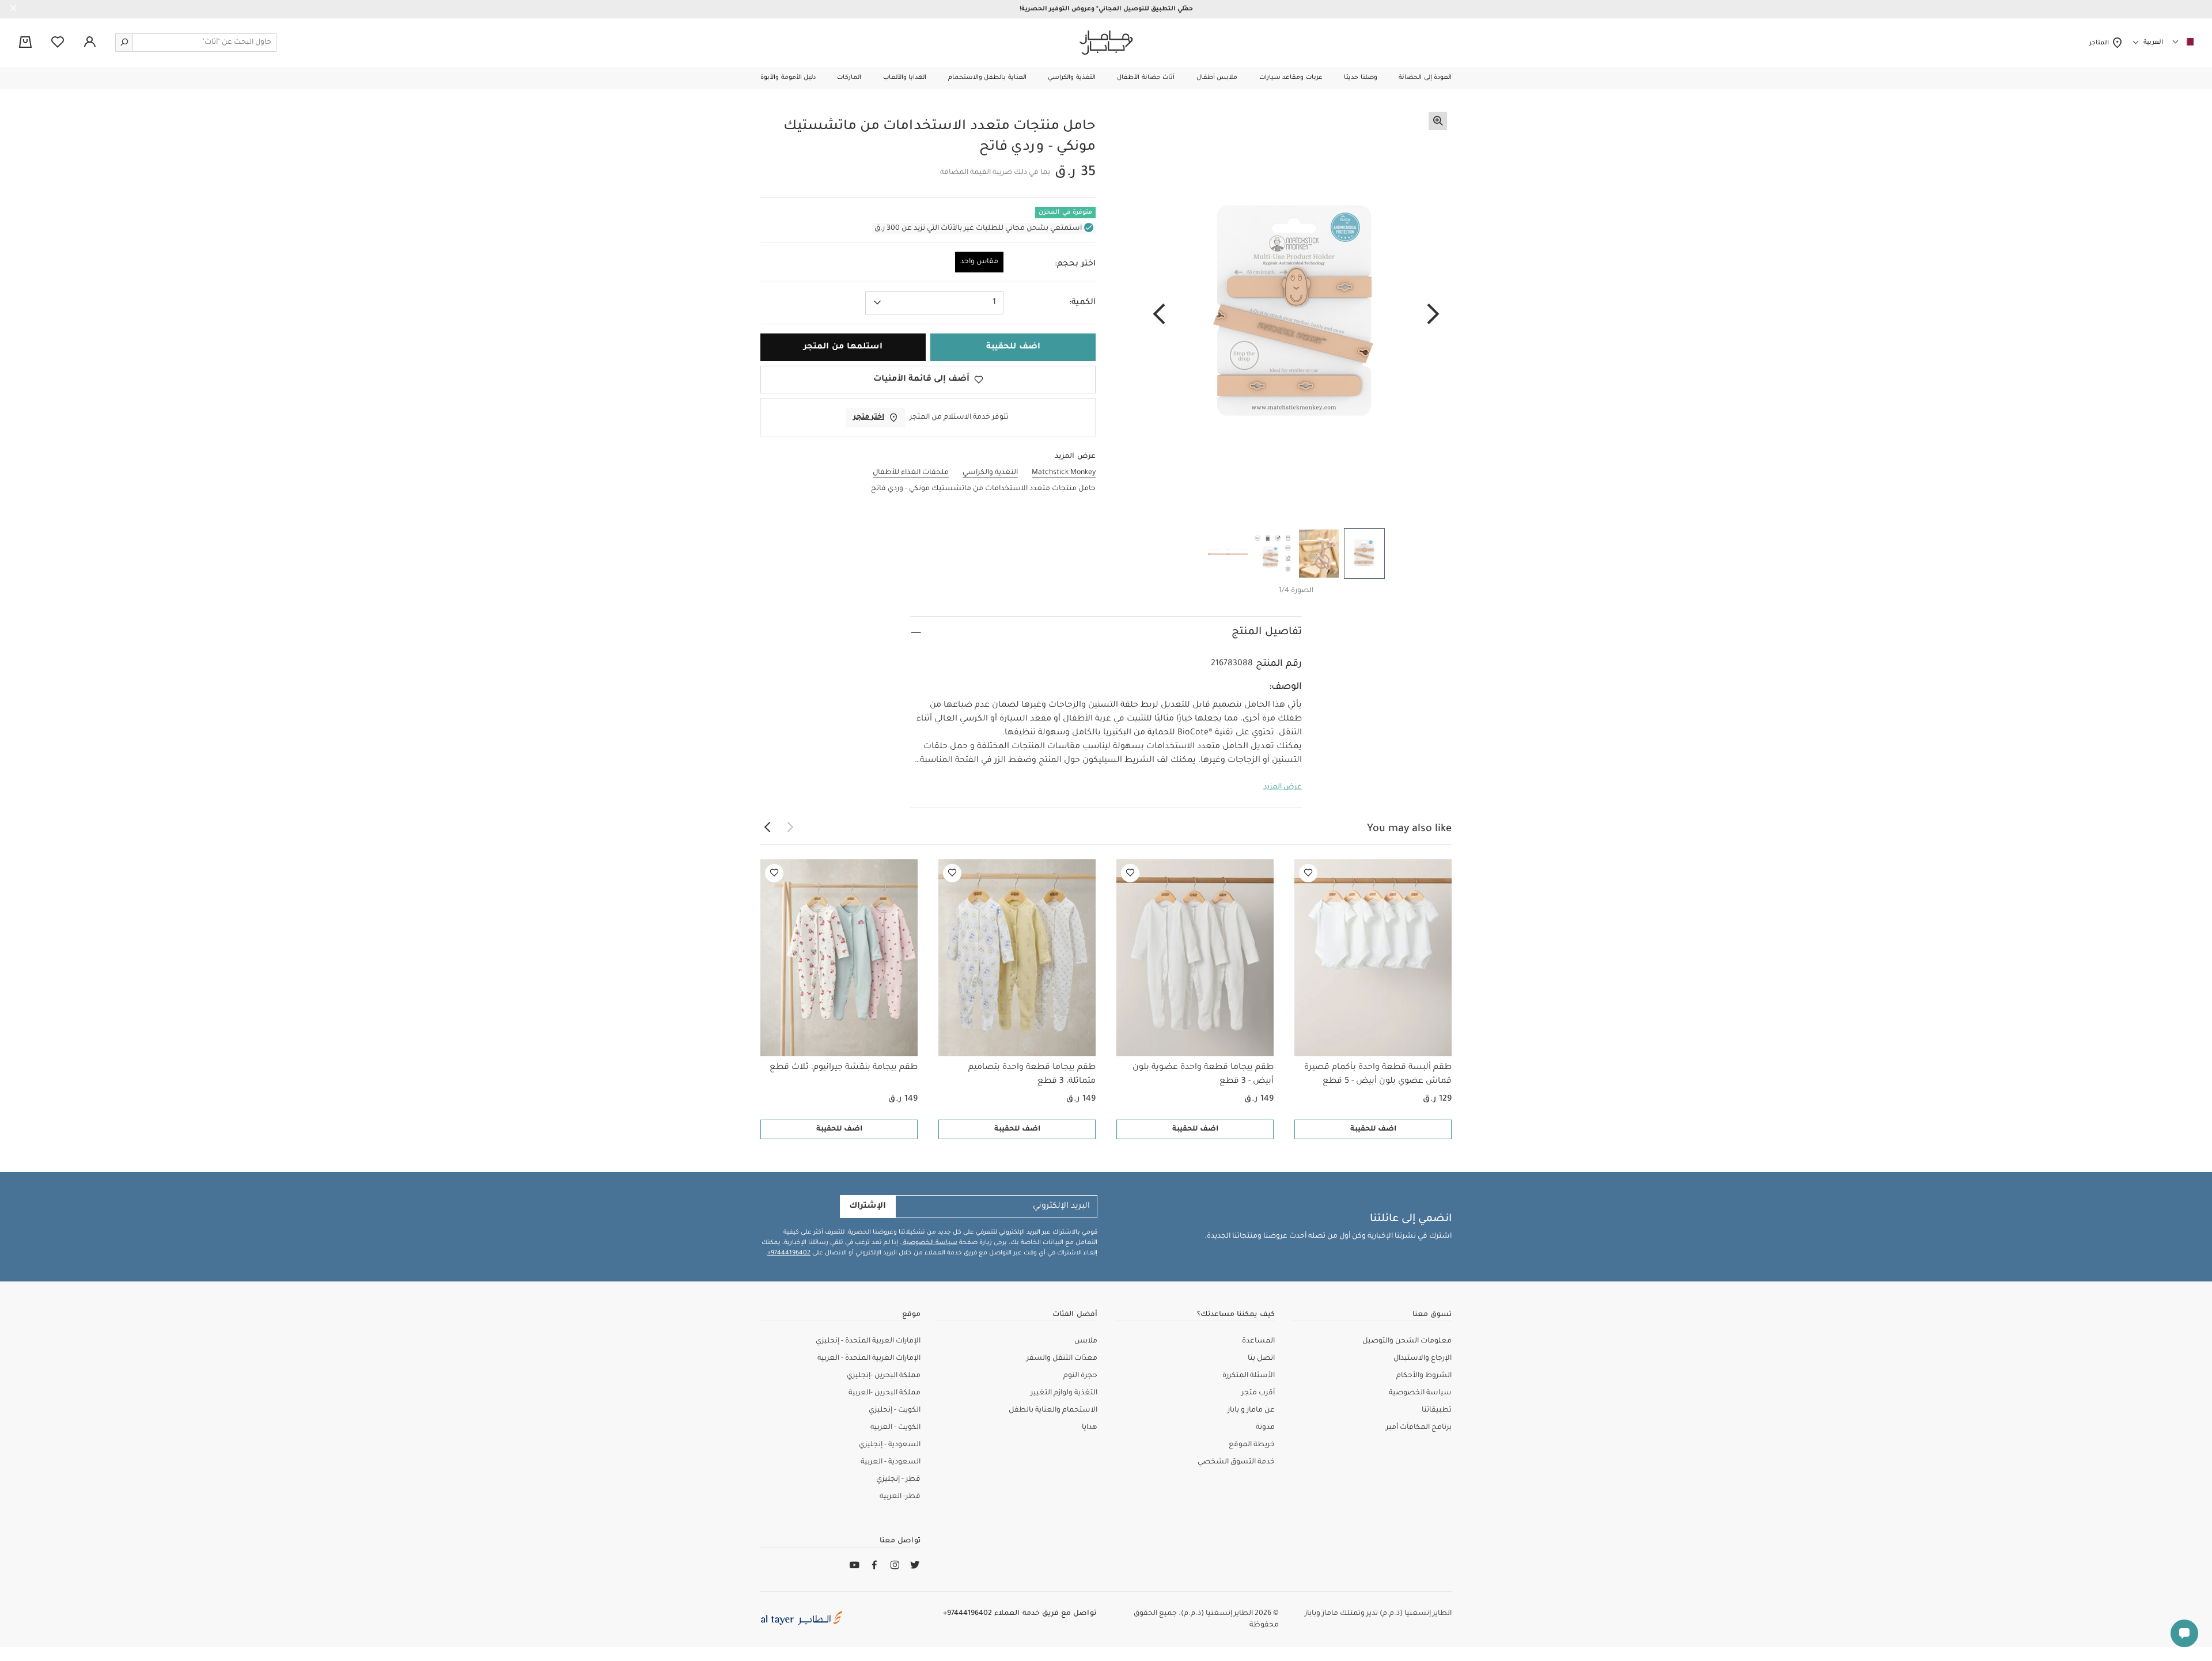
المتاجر (2101, 43)
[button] (1425, 78)
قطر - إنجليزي (898, 1480)
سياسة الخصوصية (929, 1243)
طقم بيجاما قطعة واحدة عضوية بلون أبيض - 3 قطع (1203, 1075)
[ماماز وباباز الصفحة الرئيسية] (1106, 43)
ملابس (1086, 1341)
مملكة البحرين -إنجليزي (884, 1376)
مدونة (1265, 1428)
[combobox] (934, 303)
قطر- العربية (900, 1497)
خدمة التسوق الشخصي (1236, 1462)
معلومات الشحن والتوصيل (1407, 1341)
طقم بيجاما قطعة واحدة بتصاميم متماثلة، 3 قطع (1032, 1075)
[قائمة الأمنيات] (1308, 873)
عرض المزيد (1283, 787)
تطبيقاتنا (1437, 1410)
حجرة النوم (1080, 1376)
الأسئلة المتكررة (1249, 1376)
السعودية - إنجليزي (890, 1445)
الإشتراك (868, 1207)
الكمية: (1082, 303)
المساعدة (1258, 1341)
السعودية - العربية (891, 1462)
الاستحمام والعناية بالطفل (1053, 1410)
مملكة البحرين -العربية (885, 1393)
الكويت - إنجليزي (895, 1410)
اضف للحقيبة (1373, 1129)
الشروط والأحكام (1424, 1376)
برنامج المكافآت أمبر (1419, 1428)
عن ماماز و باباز (1251, 1410)
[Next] (1159, 315)
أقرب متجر (1258, 1393)
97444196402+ (789, 1253)
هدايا (1090, 1428)
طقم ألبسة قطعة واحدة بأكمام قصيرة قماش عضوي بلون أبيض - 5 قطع (1378, 1075)
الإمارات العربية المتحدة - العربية (869, 1359)
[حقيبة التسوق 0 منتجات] (25, 43)
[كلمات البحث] (124, 43)
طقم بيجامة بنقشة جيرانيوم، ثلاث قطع (844, 1068)
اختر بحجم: (1075, 264)
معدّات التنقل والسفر (1062, 1359)
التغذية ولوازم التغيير (1064, 1393)
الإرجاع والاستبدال (1423, 1359)
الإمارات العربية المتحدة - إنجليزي (868, 1341)
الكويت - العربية (895, 1428)
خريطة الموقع (1252, 1445)
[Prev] (1433, 315)
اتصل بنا (1261, 1359)
